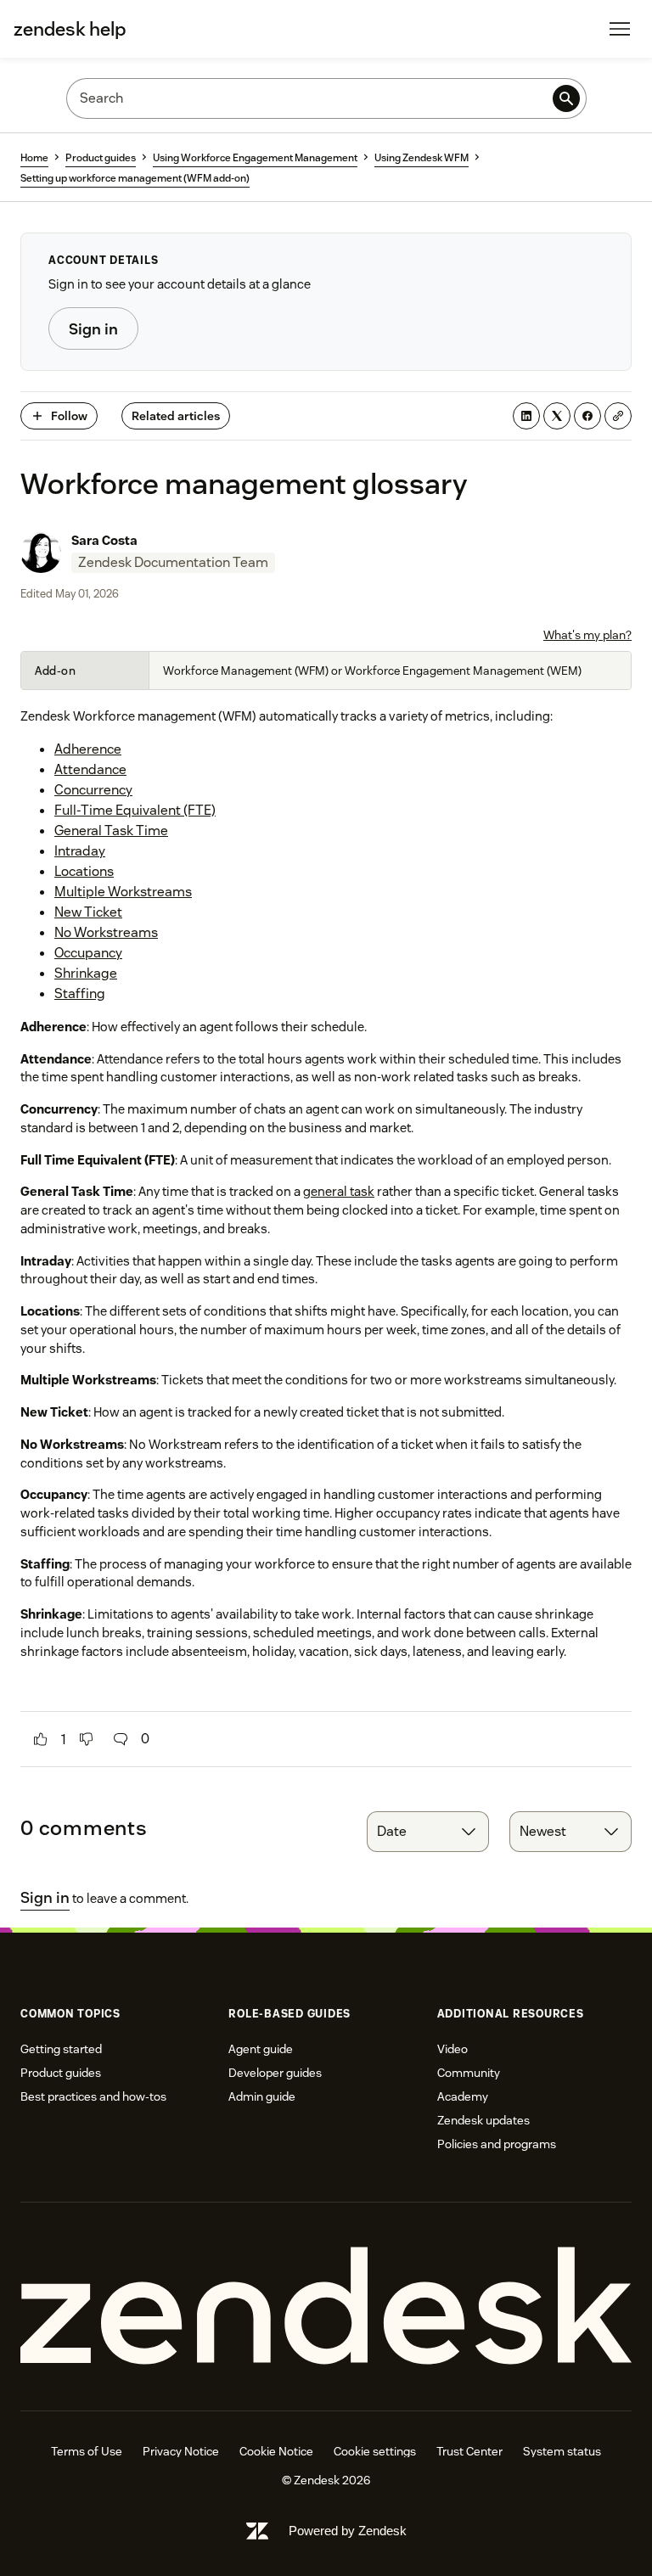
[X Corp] (557, 416)
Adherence (88, 749)
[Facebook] (587, 416)
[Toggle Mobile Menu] (620, 29)
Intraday (80, 851)
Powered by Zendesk (348, 2531)
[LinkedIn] (526, 416)
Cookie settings (375, 2451)
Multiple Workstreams (123, 892)
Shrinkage (86, 973)
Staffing (80, 993)
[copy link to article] (618, 416)
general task (339, 1191)
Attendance (90, 769)
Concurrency (93, 790)
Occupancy (88, 953)
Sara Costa (104, 540)
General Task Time (111, 831)
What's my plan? (587, 635)
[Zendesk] (326, 2307)
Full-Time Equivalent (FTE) (135, 810)
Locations (84, 871)
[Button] (41, 1739)
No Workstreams (106, 932)
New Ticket (88, 912)
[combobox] (428, 1832)
